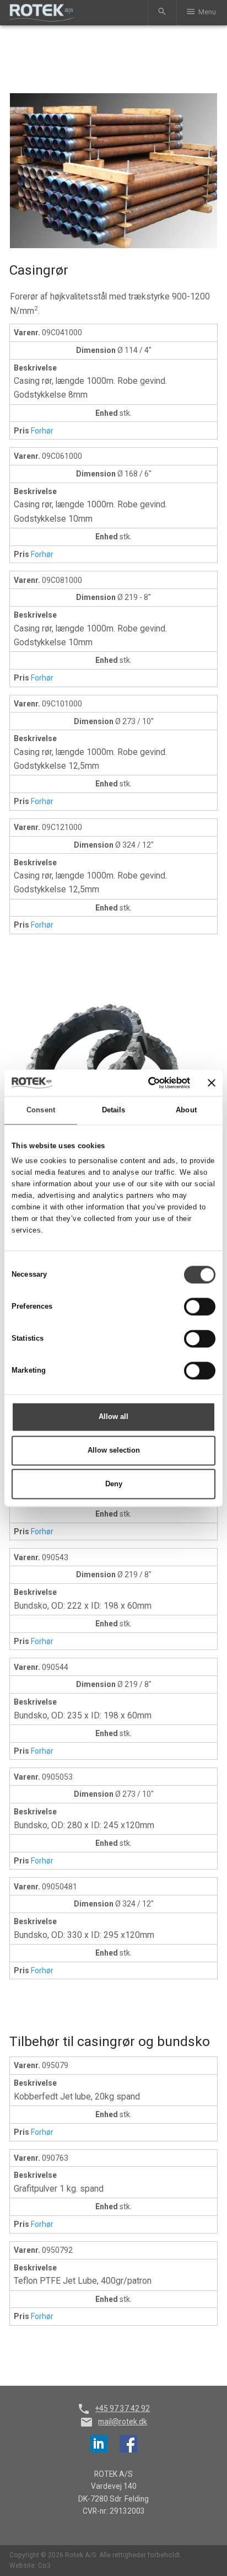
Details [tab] (114, 1110)
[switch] (200, 1306)
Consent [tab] (41, 1110)
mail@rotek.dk (123, 2422)
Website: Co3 (30, 2566)
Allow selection (114, 1450)
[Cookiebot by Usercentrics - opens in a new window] (143, 1083)
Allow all (113, 1416)
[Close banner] (212, 1083)
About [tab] (186, 1110)
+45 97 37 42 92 (123, 2408)
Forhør (42, 431)
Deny (114, 1484)
